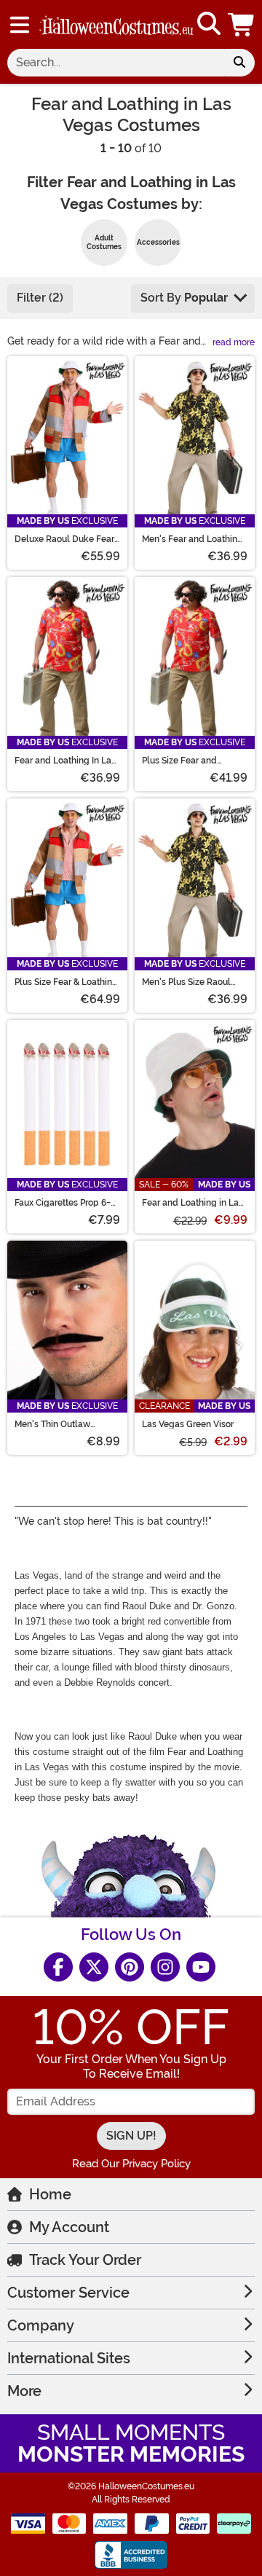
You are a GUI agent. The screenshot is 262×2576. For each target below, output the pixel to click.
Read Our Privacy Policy (131, 2164)
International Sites (69, 2358)
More (24, 2391)
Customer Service (68, 2293)
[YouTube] (201, 1967)
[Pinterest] (130, 1967)
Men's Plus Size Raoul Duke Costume (186, 982)
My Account (69, 2227)
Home (50, 2194)
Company (41, 2325)
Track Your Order (85, 2260)
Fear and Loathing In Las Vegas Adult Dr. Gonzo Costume (65, 761)
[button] (242, 24)
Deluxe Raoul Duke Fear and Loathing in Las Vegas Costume (64, 539)
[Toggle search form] (209, 24)
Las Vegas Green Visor (188, 1424)
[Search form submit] (239, 63)
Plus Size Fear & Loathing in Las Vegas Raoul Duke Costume (66, 982)
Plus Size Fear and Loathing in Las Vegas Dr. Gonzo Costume (194, 761)
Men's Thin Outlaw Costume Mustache (54, 1424)
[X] (94, 1967)
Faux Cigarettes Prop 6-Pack (63, 1203)
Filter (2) (40, 298)
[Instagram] (165, 1967)
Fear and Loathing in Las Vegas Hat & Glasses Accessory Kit (192, 1203)
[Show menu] (20, 25)
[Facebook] (58, 1967)
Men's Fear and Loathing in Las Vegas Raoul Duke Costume (193, 539)
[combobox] (116, 63)
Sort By (184, 298)
